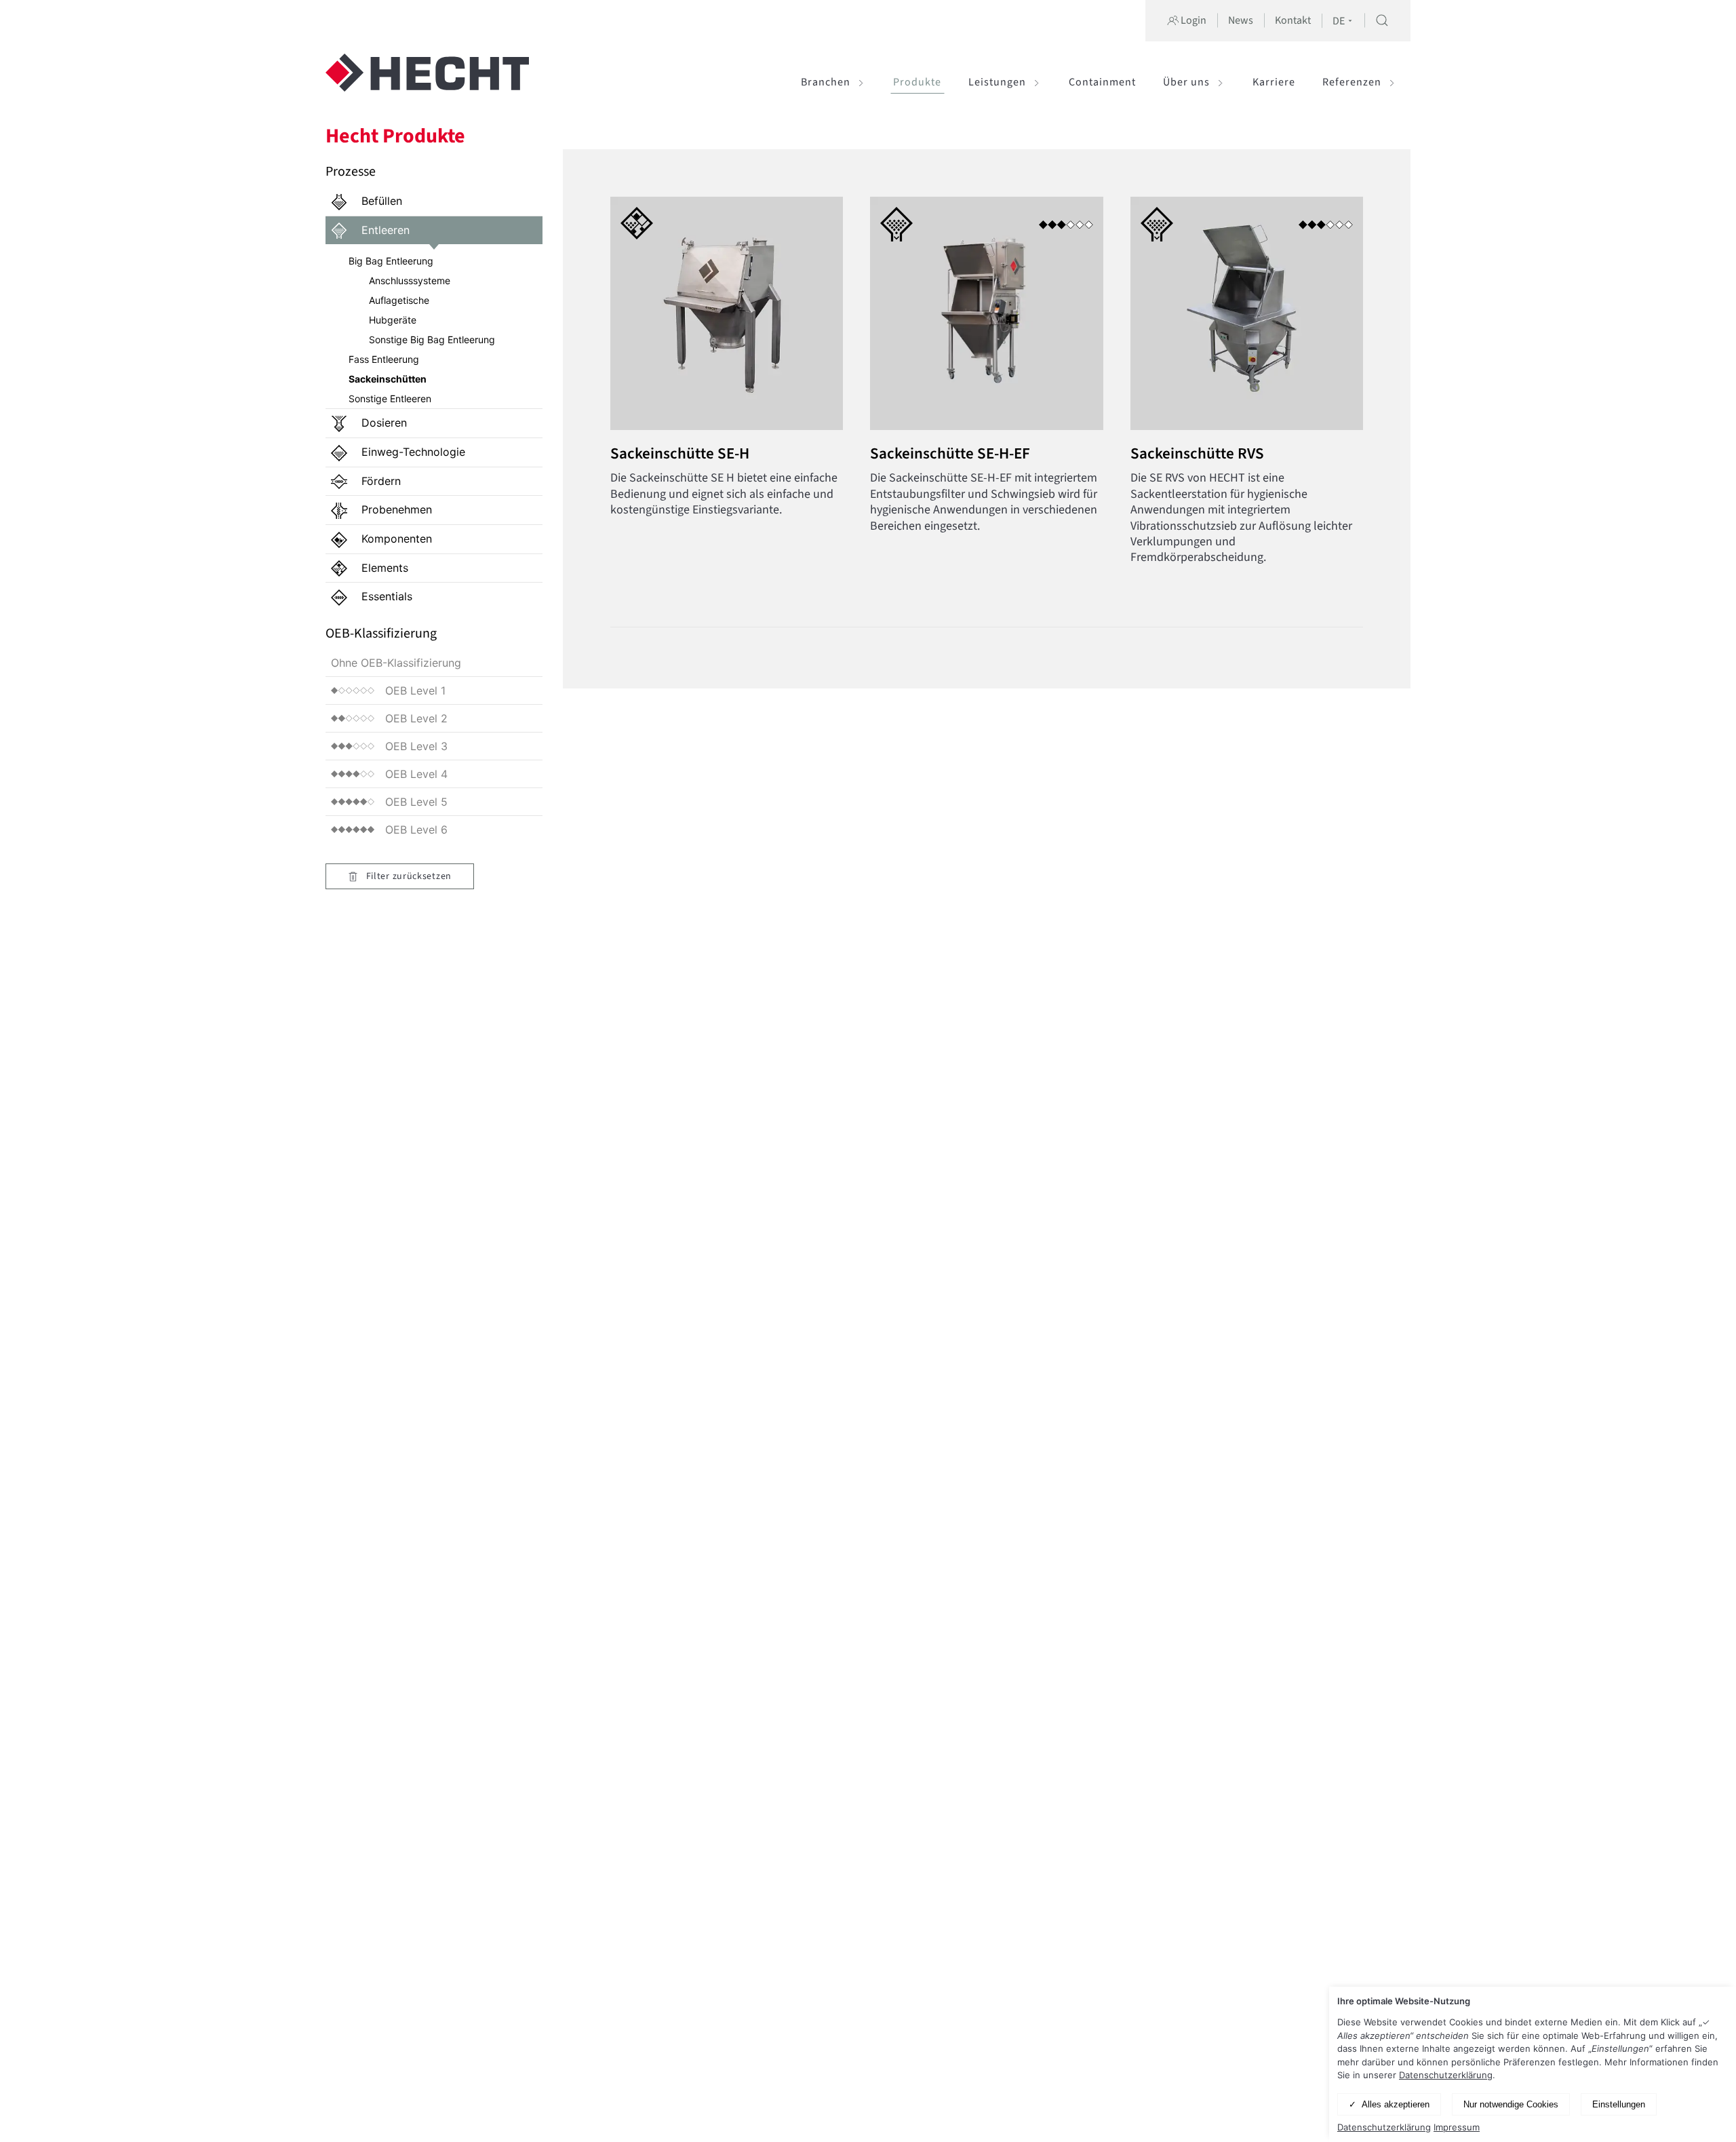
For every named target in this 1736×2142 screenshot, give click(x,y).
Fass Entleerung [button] (384, 359)
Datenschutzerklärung (1446, 2075)
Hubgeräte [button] (393, 320)
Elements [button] (383, 568)
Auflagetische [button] (399, 300)
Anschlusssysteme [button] (410, 280)
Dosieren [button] (382, 423)
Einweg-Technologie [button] (412, 452)
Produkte (917, 82)
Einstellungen (1619, 2104)
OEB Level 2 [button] (416, 718)
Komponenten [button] (395, 539)
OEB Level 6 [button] (416, 830)
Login (1192, 20)
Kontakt (1293, 20)
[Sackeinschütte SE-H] (713, 388)
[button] (1382, 20)
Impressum (1457, 2127)
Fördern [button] (379, 481)
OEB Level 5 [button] (416, 802)
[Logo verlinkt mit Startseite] (427, 82)
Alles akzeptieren (1396, 2104)
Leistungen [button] (997, 82)
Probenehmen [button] (395, 509)
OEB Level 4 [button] (416, 774)
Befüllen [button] (380, 201)
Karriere (1274, 82)
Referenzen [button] (1352, 82)
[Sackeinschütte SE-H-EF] (973, 388)
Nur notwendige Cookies (1511, 2104)
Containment (1102, 82)
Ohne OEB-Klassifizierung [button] (396, 663)
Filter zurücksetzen (408, 876)
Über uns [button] (1186, 82)
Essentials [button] (385, 596)
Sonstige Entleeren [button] (390, 398)
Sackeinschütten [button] (388, 379)
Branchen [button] (826, 82)
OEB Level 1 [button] (415, 690)
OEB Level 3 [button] (416, 746)
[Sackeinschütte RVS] (1233, 388)
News (1241, 20)
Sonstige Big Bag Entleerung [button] (432, 339)
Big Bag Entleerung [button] (391, 261)
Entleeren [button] (384, 230)
